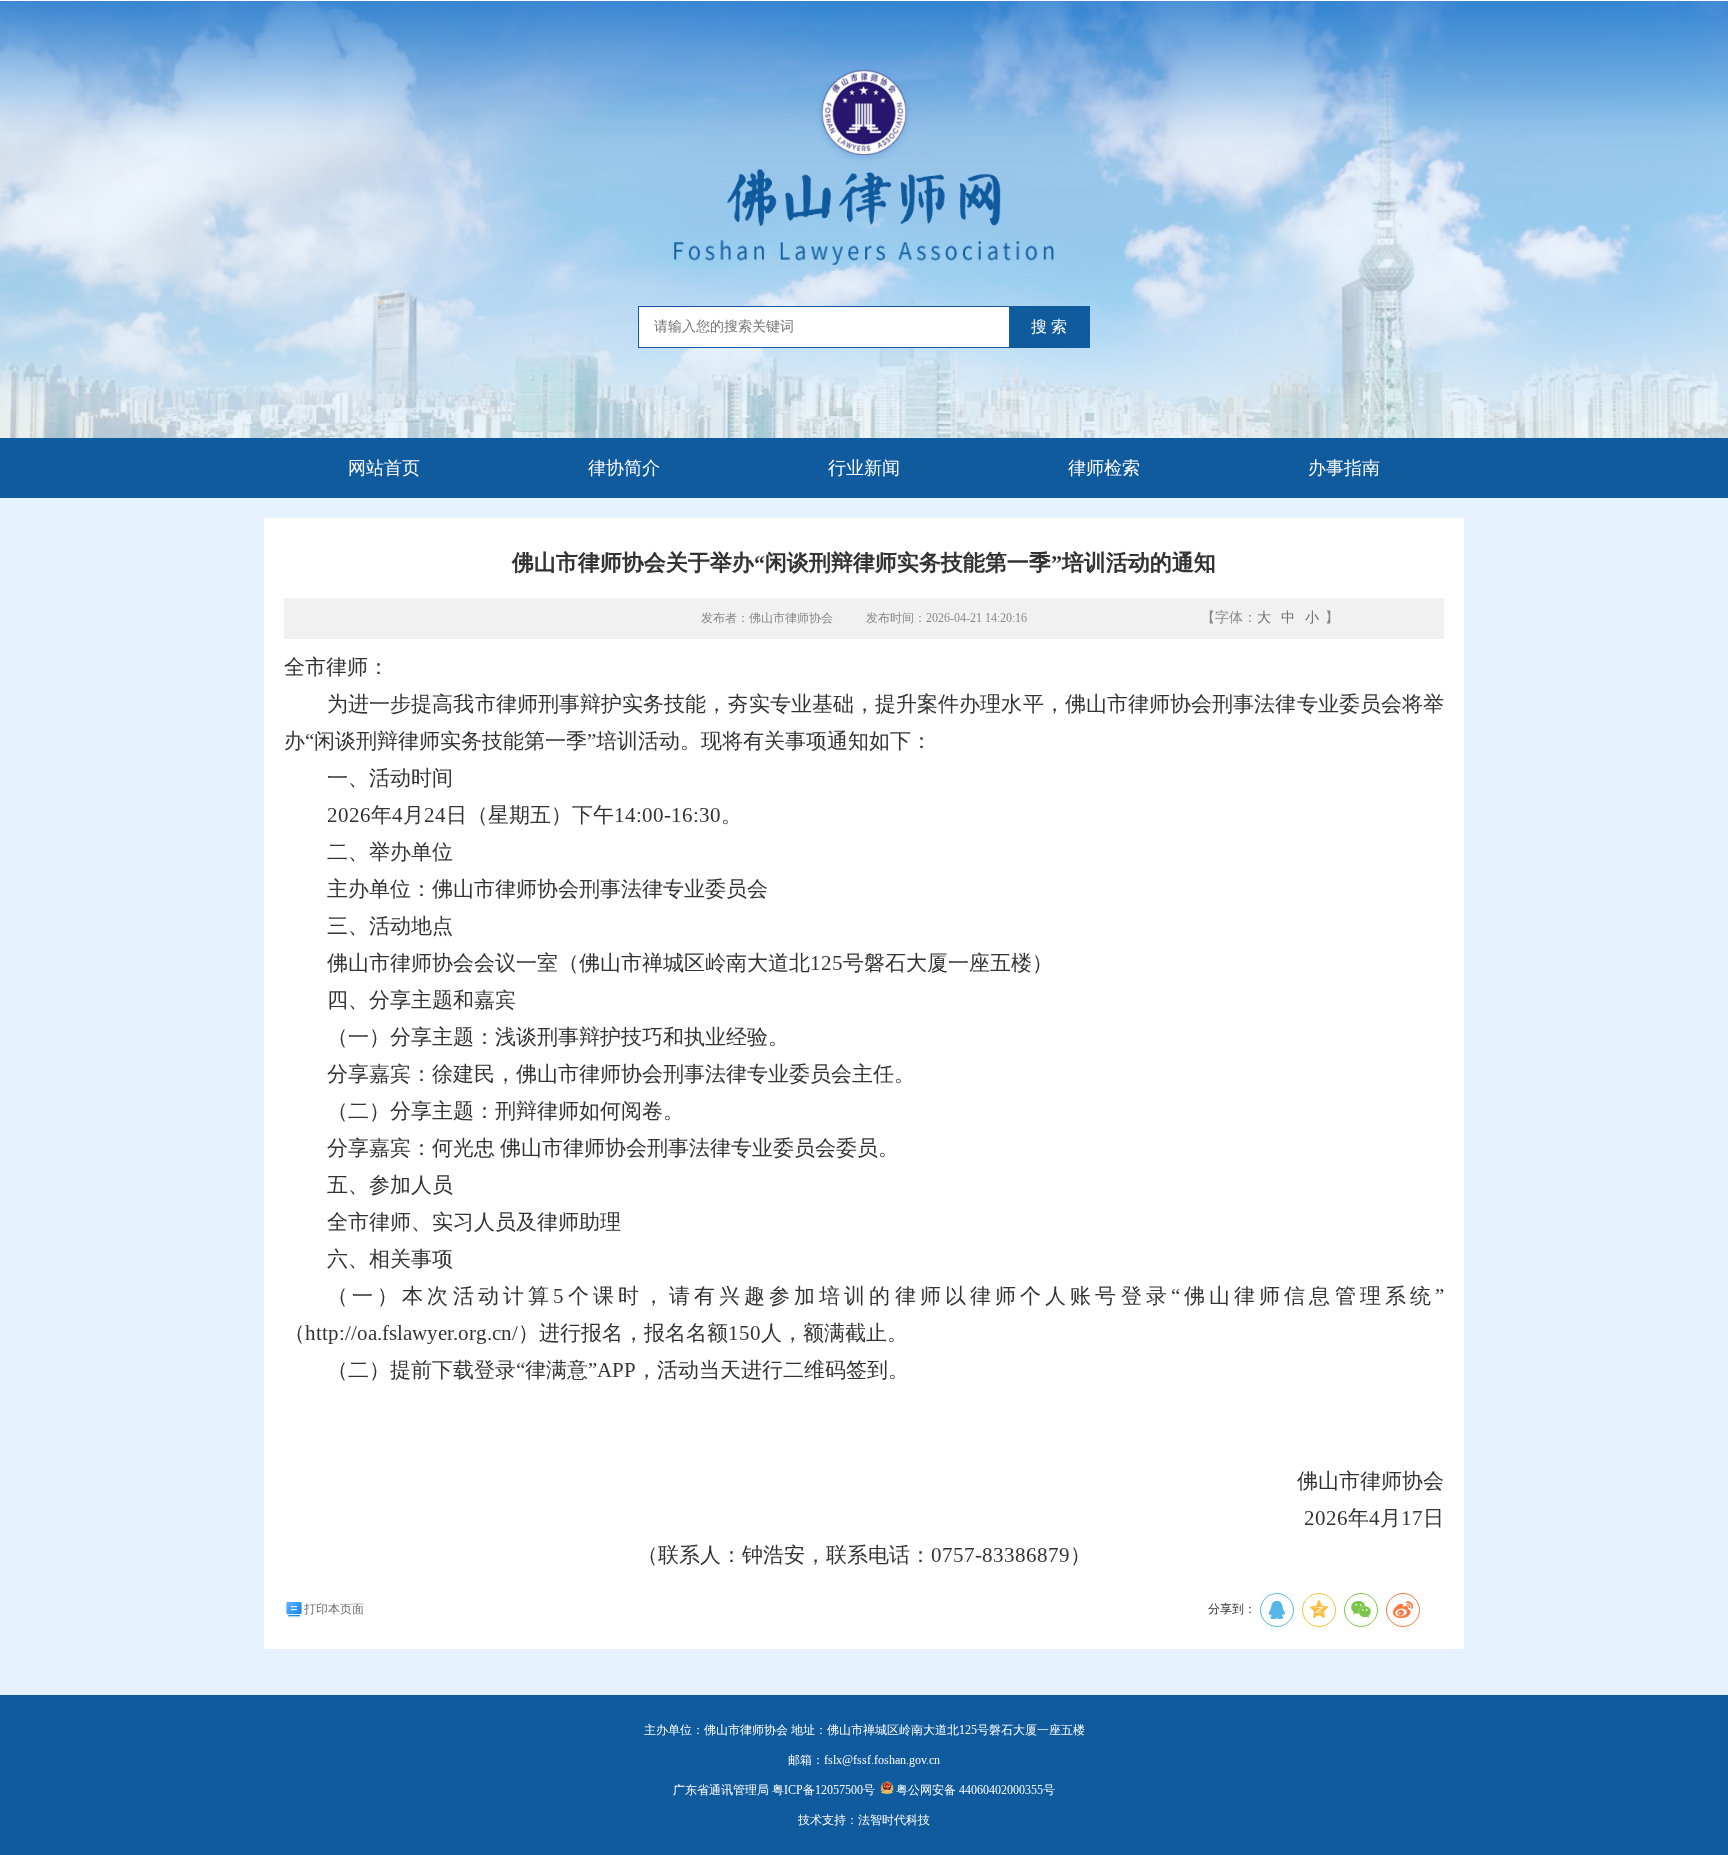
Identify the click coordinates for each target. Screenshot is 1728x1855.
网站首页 (384, 468)
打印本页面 (334, 1609)
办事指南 (1344, 468)
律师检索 (1104, 468)
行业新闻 (864, 468)
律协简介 (624, 468)
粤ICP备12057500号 (823, 1790)
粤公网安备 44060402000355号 (975, 1790)
